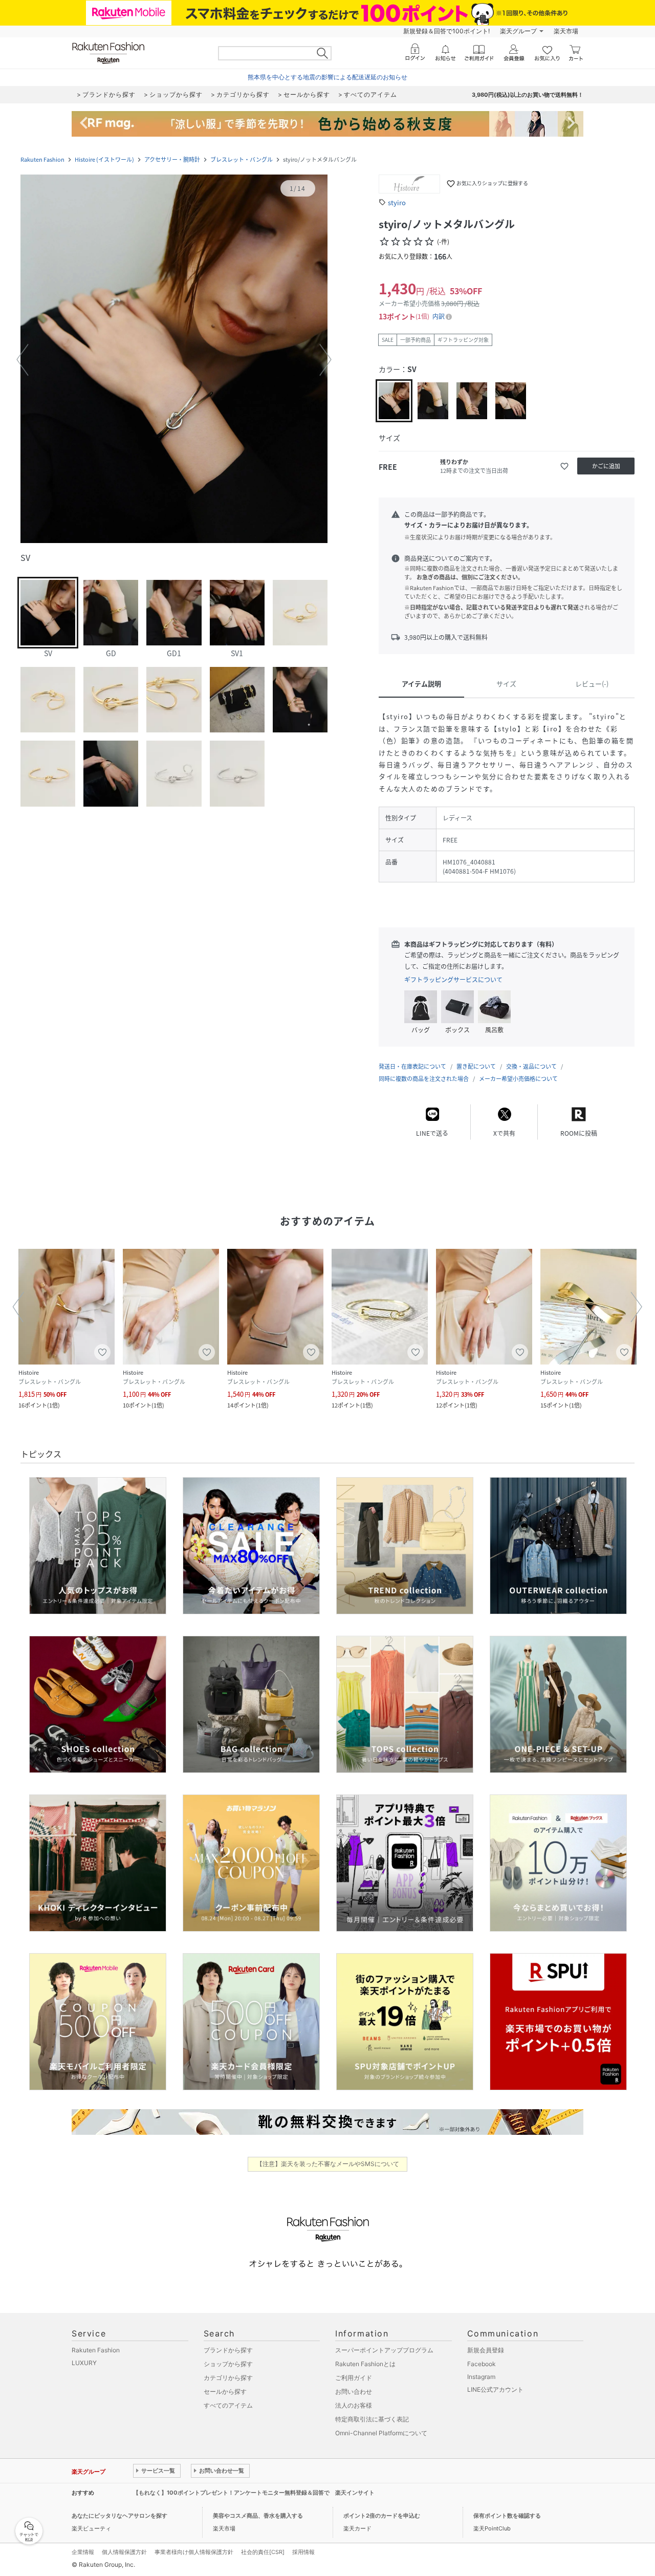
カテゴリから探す (228, 2378)
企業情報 (83, 2552)
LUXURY (84, 2363)
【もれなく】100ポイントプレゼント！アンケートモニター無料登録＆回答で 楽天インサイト (254, 2493)
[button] (174, 360)
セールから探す (225, 2391)
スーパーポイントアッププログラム (384, 2350)
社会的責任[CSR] (263, 2552)
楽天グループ (518, 31)
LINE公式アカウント (495, 2389)
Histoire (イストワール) (104, 159)
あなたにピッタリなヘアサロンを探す (119, 2516)
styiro (397, 202)
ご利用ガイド (354, 2378)
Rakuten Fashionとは (365, 2364)
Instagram (481, 2377)
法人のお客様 (354, 2405)
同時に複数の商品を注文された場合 (424, 1079)
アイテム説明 (421, 684)
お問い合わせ (354, 2391)
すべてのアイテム (228, 2405)
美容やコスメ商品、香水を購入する (258, 2516)
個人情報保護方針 (124, 2552)
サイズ (506, 684)
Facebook (482, 2364)
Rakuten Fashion (42, 159)
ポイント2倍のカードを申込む (382, 2516)
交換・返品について (531, 1066)
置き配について (476, 1066)
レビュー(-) (592, 684)
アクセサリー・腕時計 (172, 159)
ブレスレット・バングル (242, 159)
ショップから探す (228, 2364)
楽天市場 (566, 31)
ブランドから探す (228, 2350)
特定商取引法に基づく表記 (372, 2419)
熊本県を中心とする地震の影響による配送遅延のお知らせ (327, 77)
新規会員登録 (486, 2350)
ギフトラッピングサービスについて (453, 980)
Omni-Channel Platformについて (381, 2433)
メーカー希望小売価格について (518, 1079)
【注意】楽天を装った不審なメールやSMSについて (328, 2164)
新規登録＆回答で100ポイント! (446, 31)
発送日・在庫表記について (412, 1066)
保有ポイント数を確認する (507, 2516)
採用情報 (303, 2552)
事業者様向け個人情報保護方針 (194, 2552)
